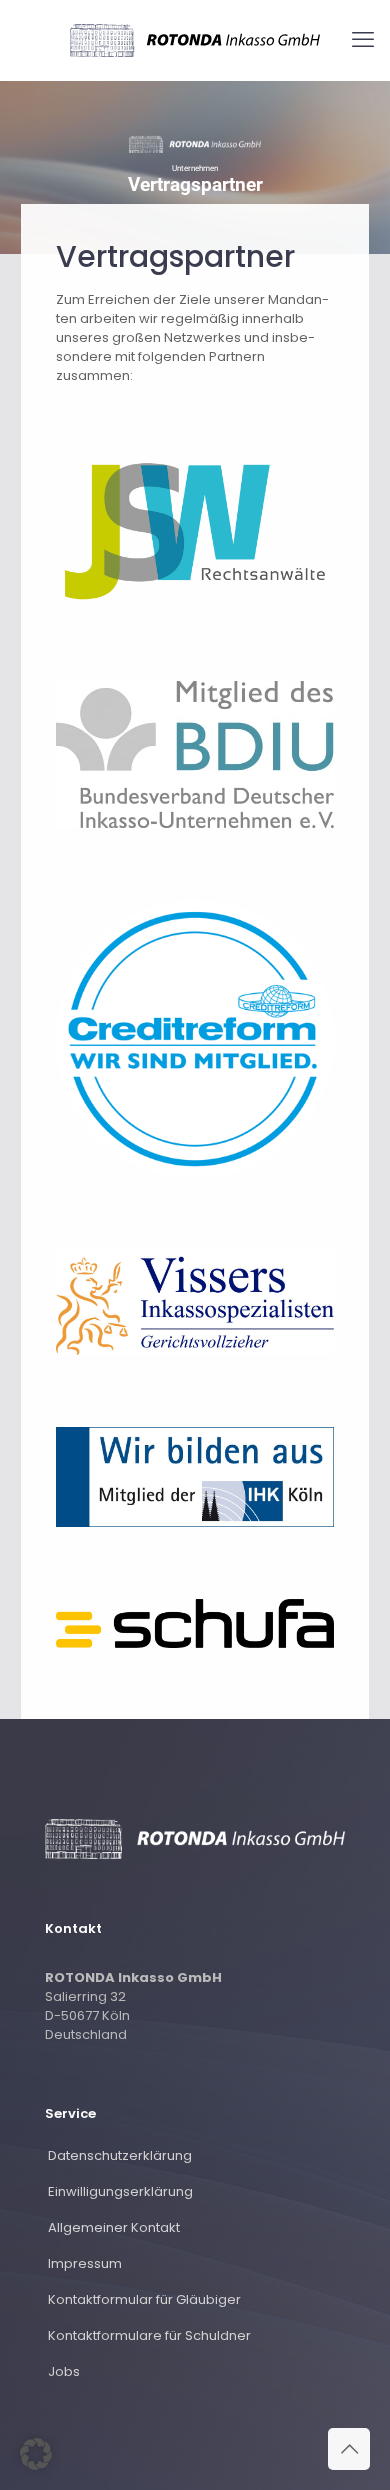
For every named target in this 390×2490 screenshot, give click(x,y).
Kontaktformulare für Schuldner (149, 2335)
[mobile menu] (363, 40)
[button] (36, 2454)
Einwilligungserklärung (120, 2191)
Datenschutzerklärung (120, 2155)
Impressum (85, 2263)
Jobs (64, 2371)
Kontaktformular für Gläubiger (144, 2299)
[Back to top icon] (349, 2449)
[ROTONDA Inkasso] (195, 40)
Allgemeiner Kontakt (114, 2227)
